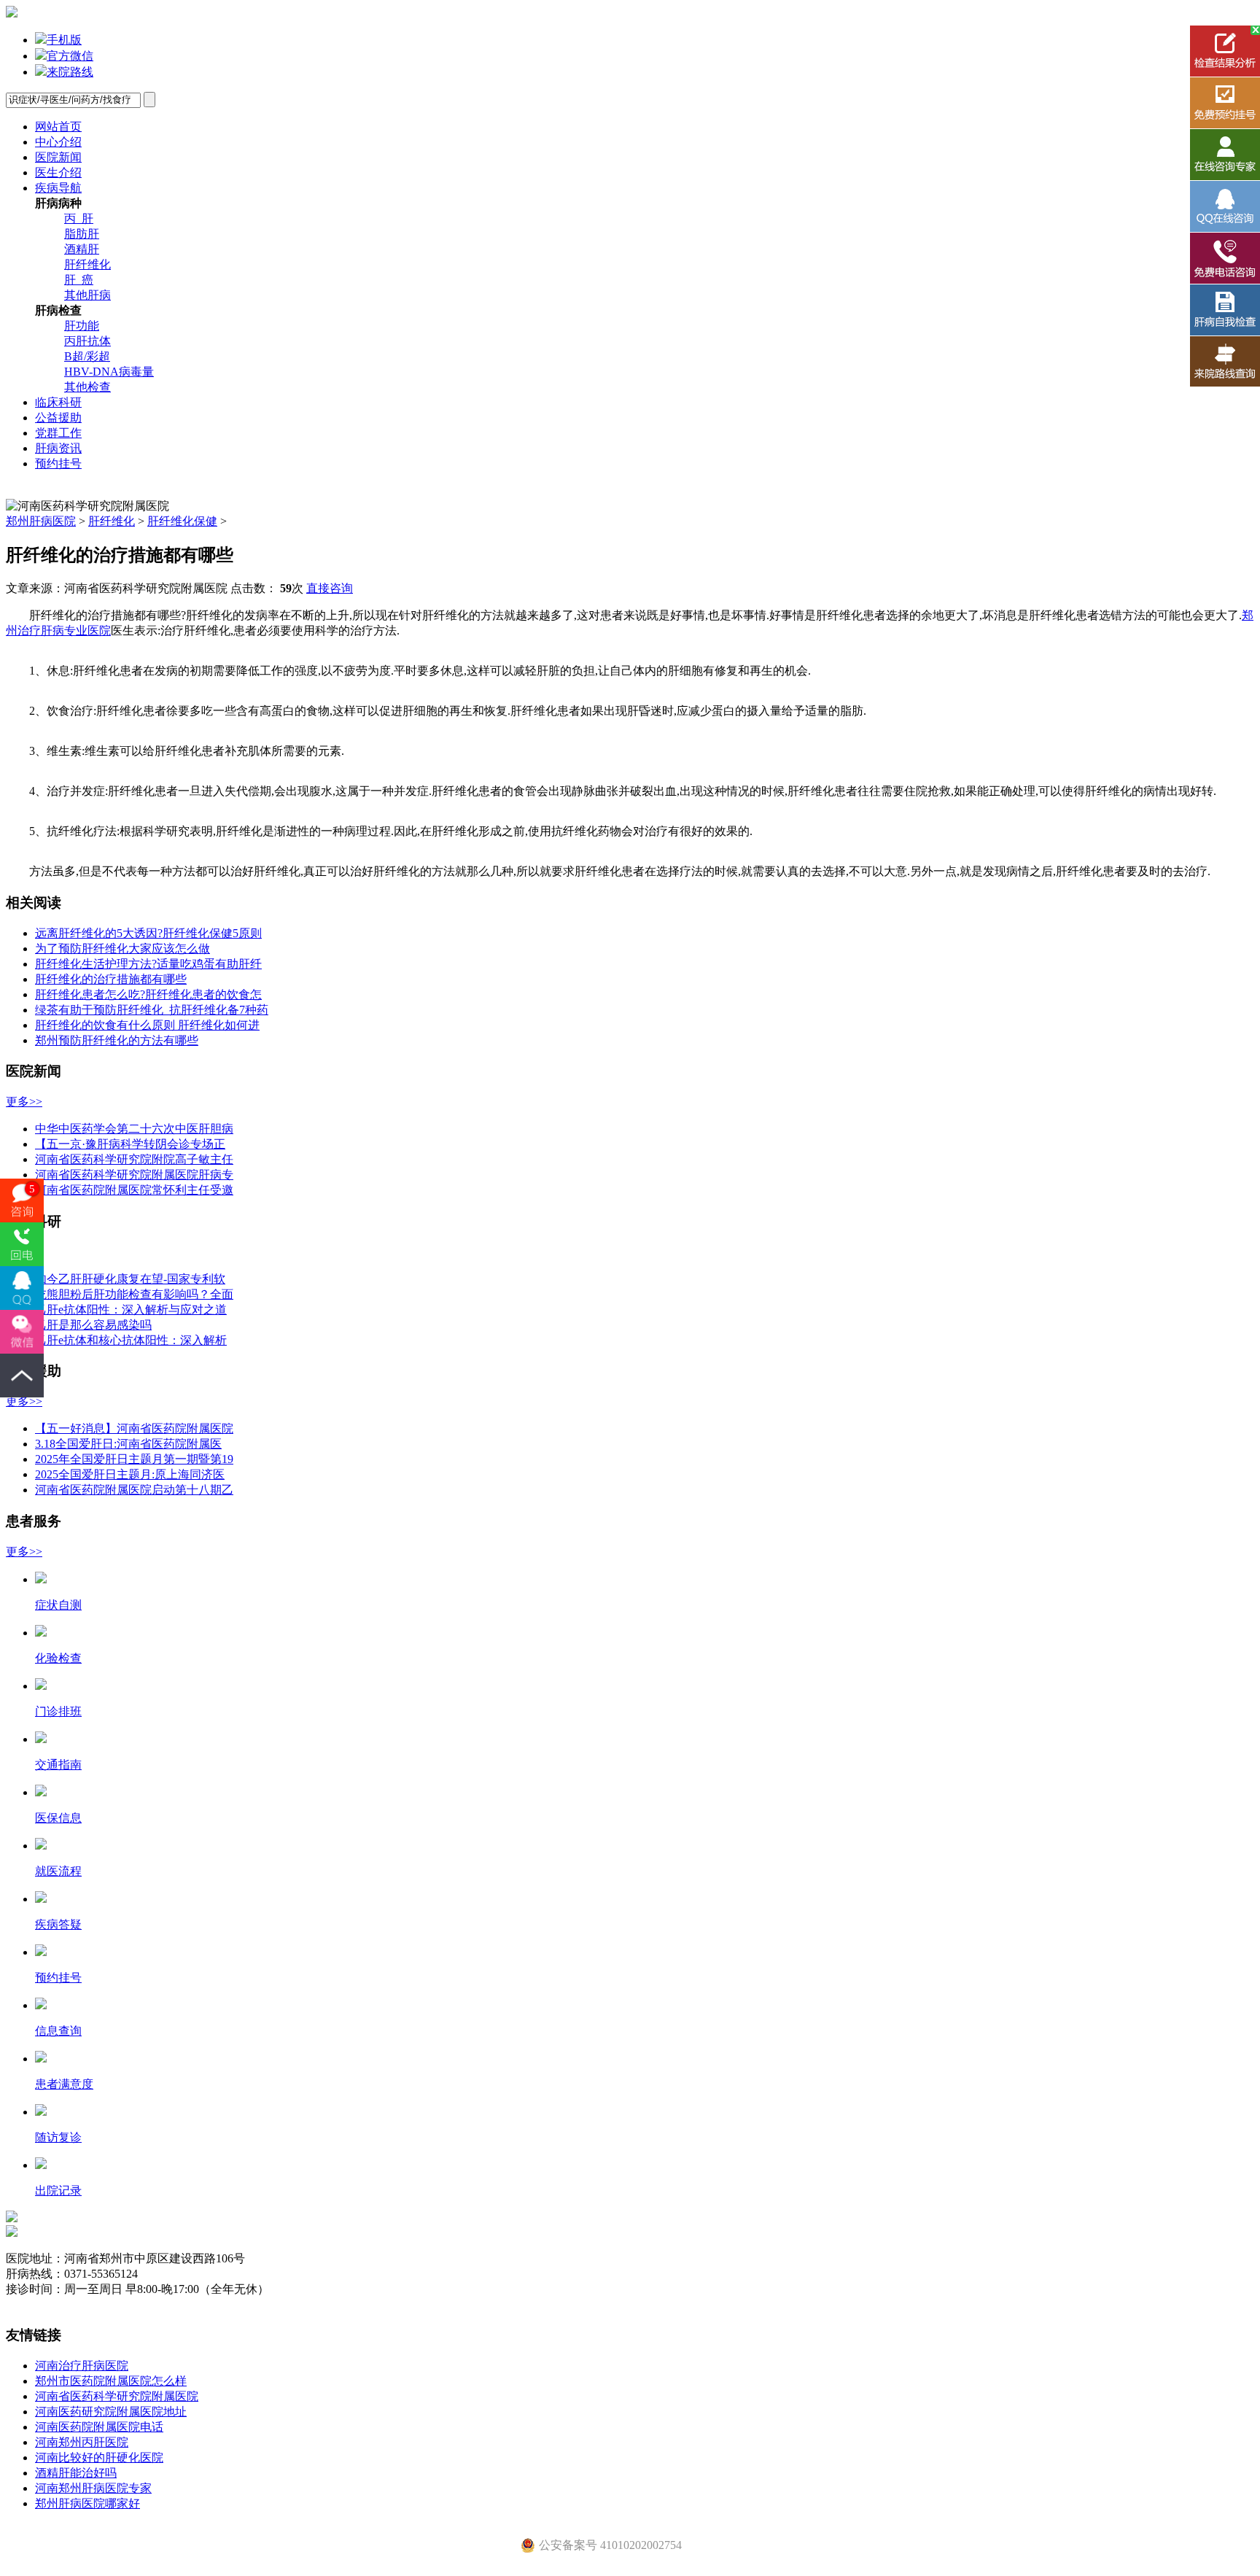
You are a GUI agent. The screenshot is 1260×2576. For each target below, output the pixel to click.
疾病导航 (58, 188)
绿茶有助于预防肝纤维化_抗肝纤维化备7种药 (152, 1010)
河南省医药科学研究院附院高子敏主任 (134, 1159)
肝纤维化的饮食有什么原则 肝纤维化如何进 (147, 1025)
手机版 (64, 40)
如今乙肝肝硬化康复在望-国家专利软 (130, 1279)
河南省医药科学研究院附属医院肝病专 (134, 1175)
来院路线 (70, 72)
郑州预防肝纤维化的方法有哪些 (117, 1040)
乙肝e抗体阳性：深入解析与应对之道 (131, 1310)
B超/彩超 (87, 356)
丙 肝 (79, 218)
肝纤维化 (87, 264)
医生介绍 (58, 172)
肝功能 (82, 326)
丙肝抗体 (87, 341)
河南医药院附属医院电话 (99, 2427)
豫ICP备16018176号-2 (61, 2304)
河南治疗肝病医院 (82, 2366)
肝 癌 (79, 280)
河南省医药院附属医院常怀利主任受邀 (134, 1190)
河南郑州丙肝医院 (82, 2442)
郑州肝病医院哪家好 (87, 2503)
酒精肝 (82, 249)
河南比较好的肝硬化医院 (99, 2457)
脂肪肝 (82, 234)
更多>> (24, 1102)
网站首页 (58, 127)
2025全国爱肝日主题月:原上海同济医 (130, 1474)
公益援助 (58, 418)
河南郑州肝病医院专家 (93, 2488)
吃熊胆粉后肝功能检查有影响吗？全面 (134, 1294)
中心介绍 (58, 142)
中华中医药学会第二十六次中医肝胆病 (134, 1129)
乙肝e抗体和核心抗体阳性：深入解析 (131, 1340)
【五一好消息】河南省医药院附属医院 (134, 1428)
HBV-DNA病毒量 (109, 372)
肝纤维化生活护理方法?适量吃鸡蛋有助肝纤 (148, 964)
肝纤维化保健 (182, 521)
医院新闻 (58, 157)
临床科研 (58, 402)
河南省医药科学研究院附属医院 (117, 2396)
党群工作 (58, 433)
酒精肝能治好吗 (76, 2473)
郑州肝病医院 (41, 521)
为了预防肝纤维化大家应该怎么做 (122, 948)
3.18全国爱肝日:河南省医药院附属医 (128, 1444)
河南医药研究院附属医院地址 (111, 2412)
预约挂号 (58, 463)
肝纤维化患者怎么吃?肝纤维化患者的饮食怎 (148, 994)
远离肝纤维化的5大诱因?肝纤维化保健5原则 (148, 933)
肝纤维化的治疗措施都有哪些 (111, 979)
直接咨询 (330, 588)
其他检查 (87, 387)
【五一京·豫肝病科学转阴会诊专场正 (130, 1144)
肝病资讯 (58, 448)
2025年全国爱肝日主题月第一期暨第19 (134, 1459)
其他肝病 (87, 295)
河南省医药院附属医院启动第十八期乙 (134, 1490)
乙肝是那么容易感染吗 (93, 1325)
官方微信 (70, 56)
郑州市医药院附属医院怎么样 (111, 2381)
